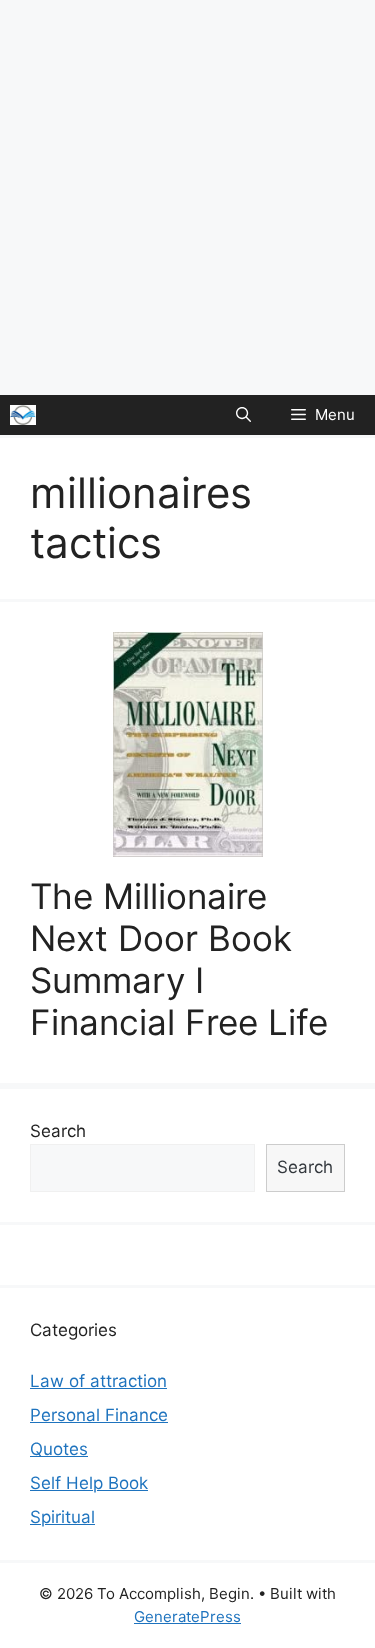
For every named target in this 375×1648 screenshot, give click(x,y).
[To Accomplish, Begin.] (23, 415)
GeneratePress (187, 1616)
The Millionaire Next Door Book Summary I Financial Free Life (179, 959)
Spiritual (62, 1517)
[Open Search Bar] (243, 415)
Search (58, 1131)
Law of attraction (98, 1381)
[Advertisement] (187, 197)
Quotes (59, 1449)
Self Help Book (89, 1483)
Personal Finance (99, 1415)
